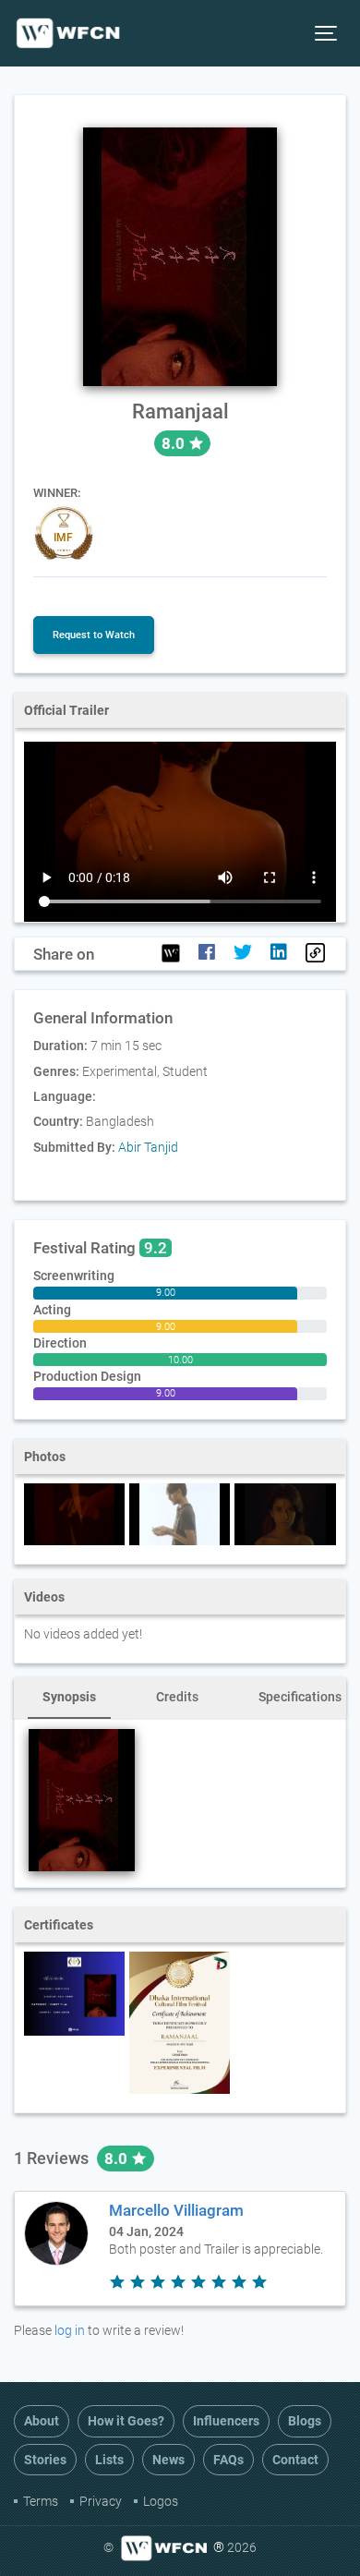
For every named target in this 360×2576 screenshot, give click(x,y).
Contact (295, 2460)
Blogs (305, 2421)
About (42, 2421)
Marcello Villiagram (176, 2210)
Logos (161, 2501)
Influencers (226, 2421)
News (168, 2460)
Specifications (300, 1697)
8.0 (118, 2159)
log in (70, 2330)
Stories (45, 2460)
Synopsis (69, 1697)
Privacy (101, 2501)
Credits (177, 1697)
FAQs (228, 2460)
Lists (109, 2460)
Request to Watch (94, 635)
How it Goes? (126, 2421)
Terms (41, 2501)
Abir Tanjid (148, 1147)
